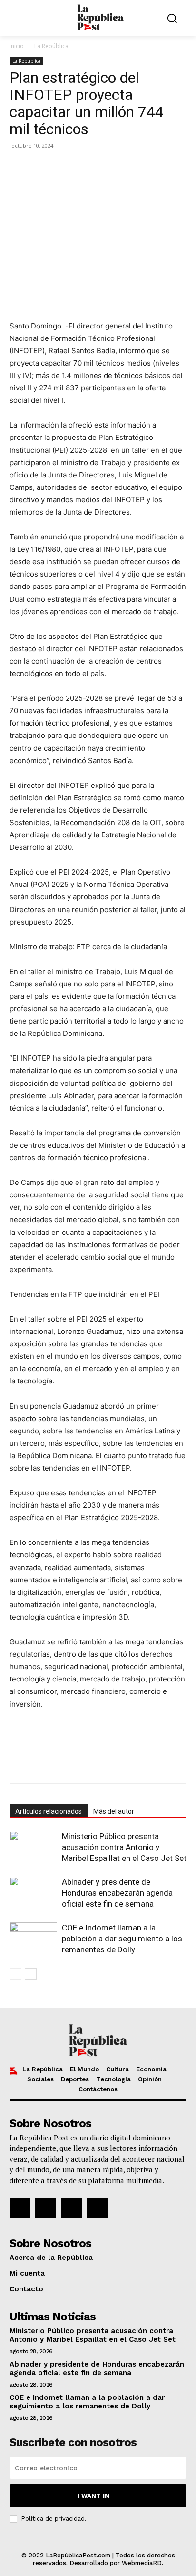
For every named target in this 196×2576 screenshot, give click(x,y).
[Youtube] (98, 2208)
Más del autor (114, 1811)
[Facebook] (19, 167)
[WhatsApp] (63, 167)
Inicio (17, 46)
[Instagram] (46, 2208)
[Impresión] (107, 167)
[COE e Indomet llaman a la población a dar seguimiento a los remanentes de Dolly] (33, 1939)
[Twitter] (41, 167)
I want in (93, 2496)
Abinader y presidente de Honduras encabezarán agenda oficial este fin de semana (117, 1893)
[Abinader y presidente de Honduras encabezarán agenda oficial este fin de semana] (33, 1893)
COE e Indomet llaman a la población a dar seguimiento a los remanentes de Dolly (122, 1939)
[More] (129, 167)
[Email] (85, 167)
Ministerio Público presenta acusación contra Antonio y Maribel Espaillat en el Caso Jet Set (124, 1847)
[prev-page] (15, 1974)
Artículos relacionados (49, 1811)
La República (51, 46)
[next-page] (31, 1974)
